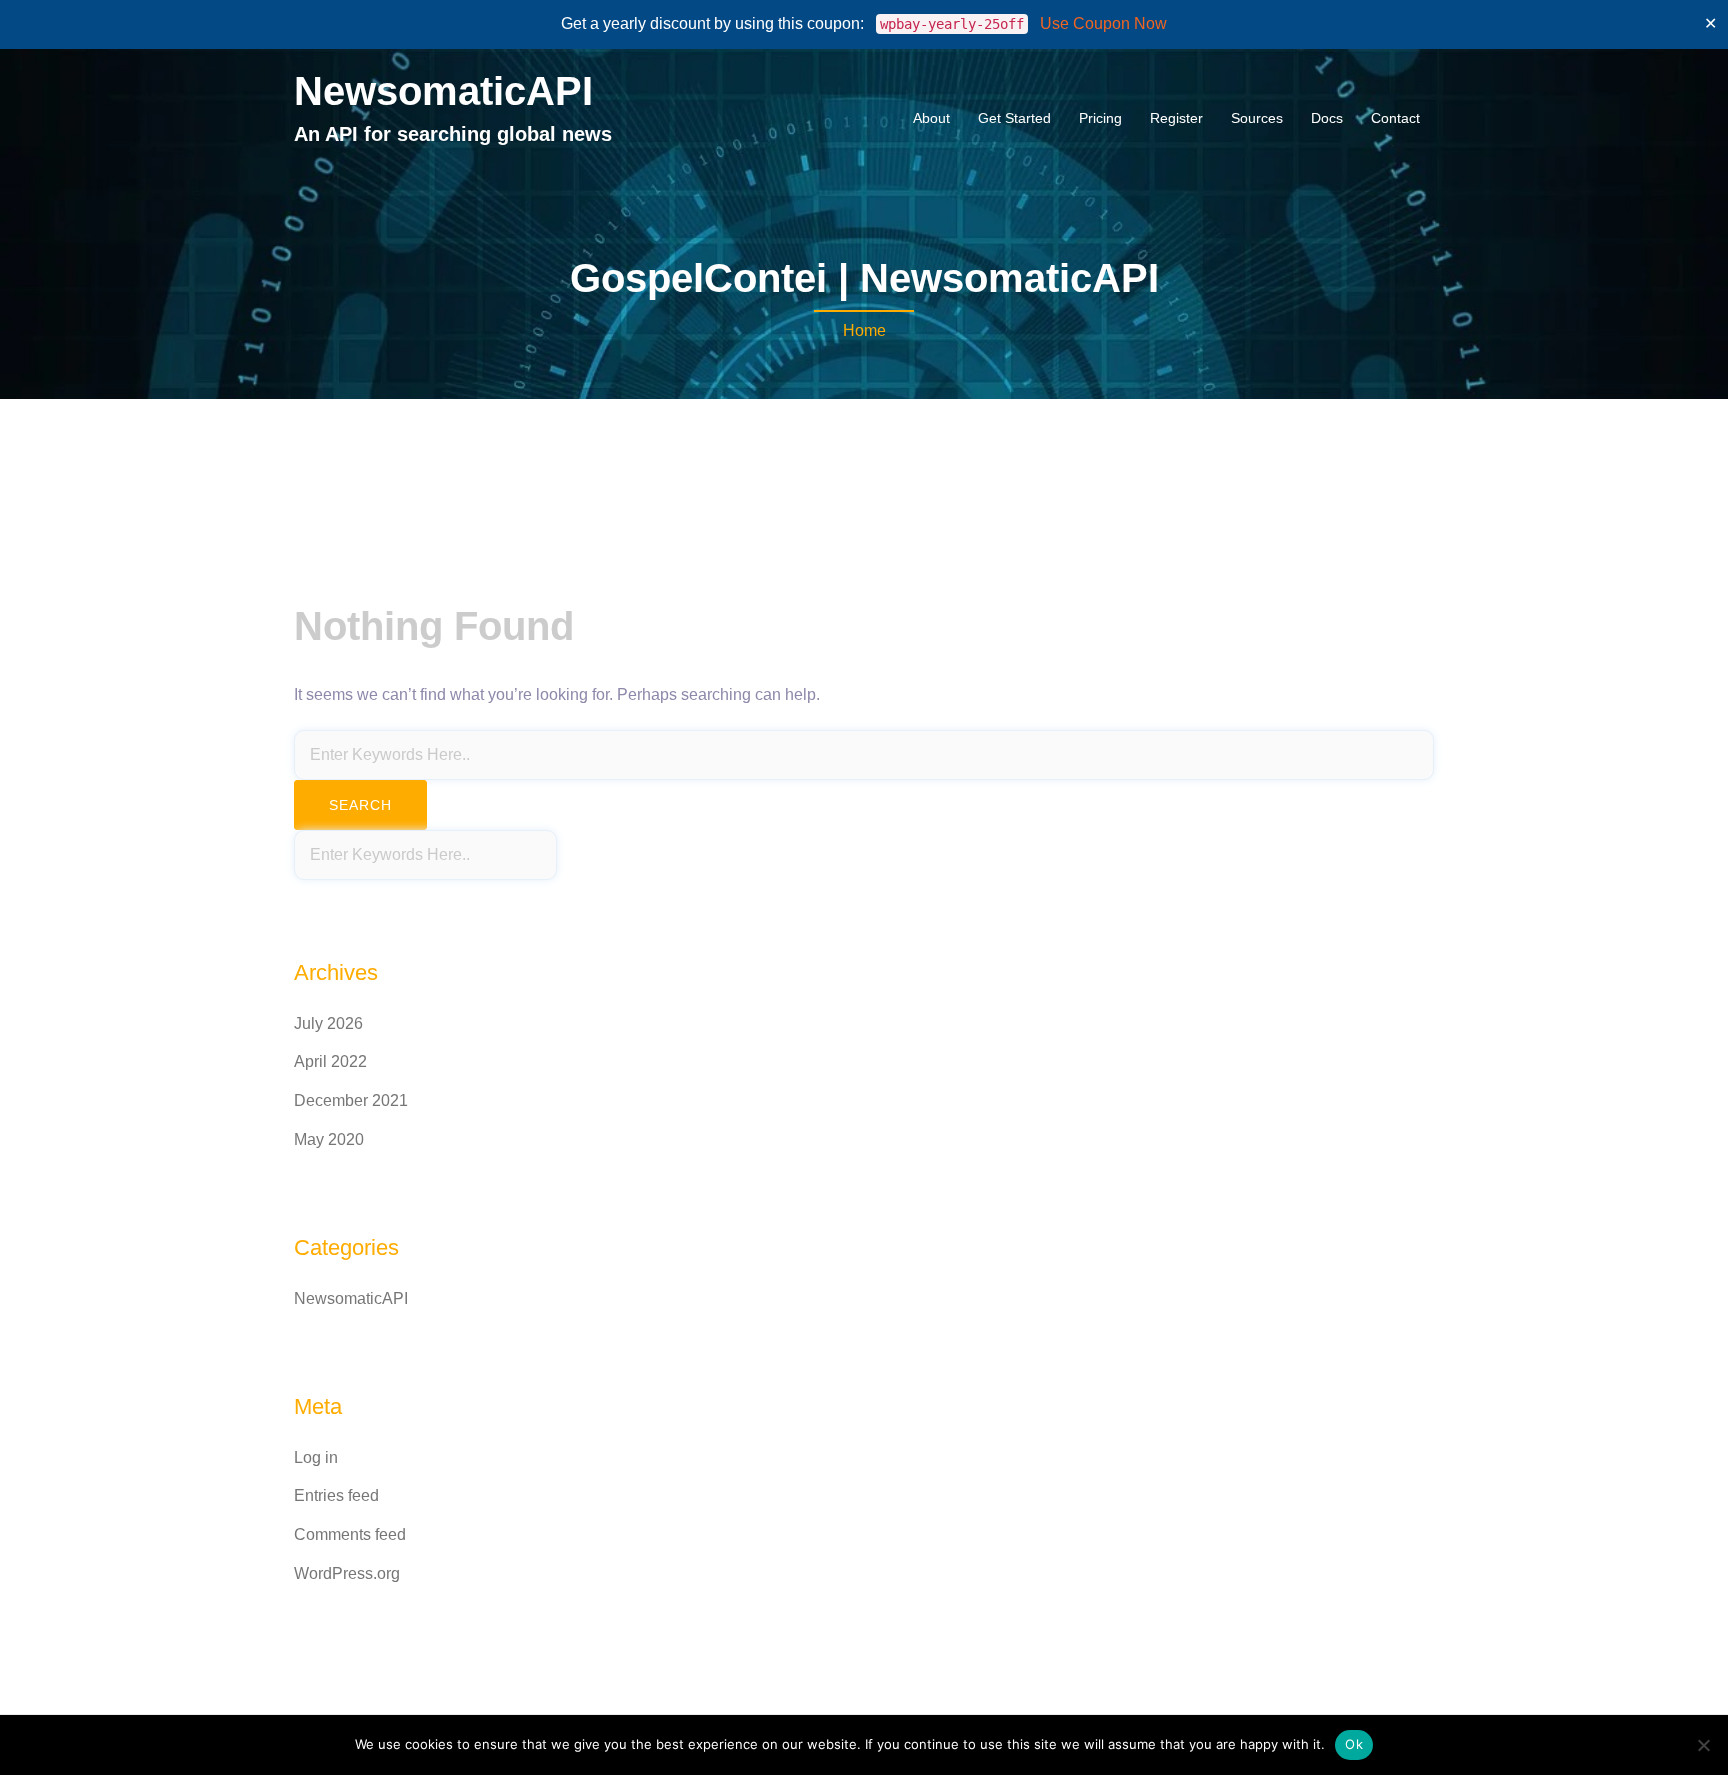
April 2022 (330, 1061)
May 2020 (329, 1139)
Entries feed (336, 1495)
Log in (316, 1457)
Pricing (1100, 118)
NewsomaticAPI (443, 91)
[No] (1703, 1745)
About (931, 118)
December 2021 (351, 1100)
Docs (1327, 118)
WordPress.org (347, 1573)
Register (1176, 118)
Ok (1354, 1744)
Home (864, 330)
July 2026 (328, 1023)
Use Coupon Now (1103, 23)
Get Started (1014, 118)
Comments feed (350, 1534)
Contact (1395, 118)
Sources (1257, 118)
